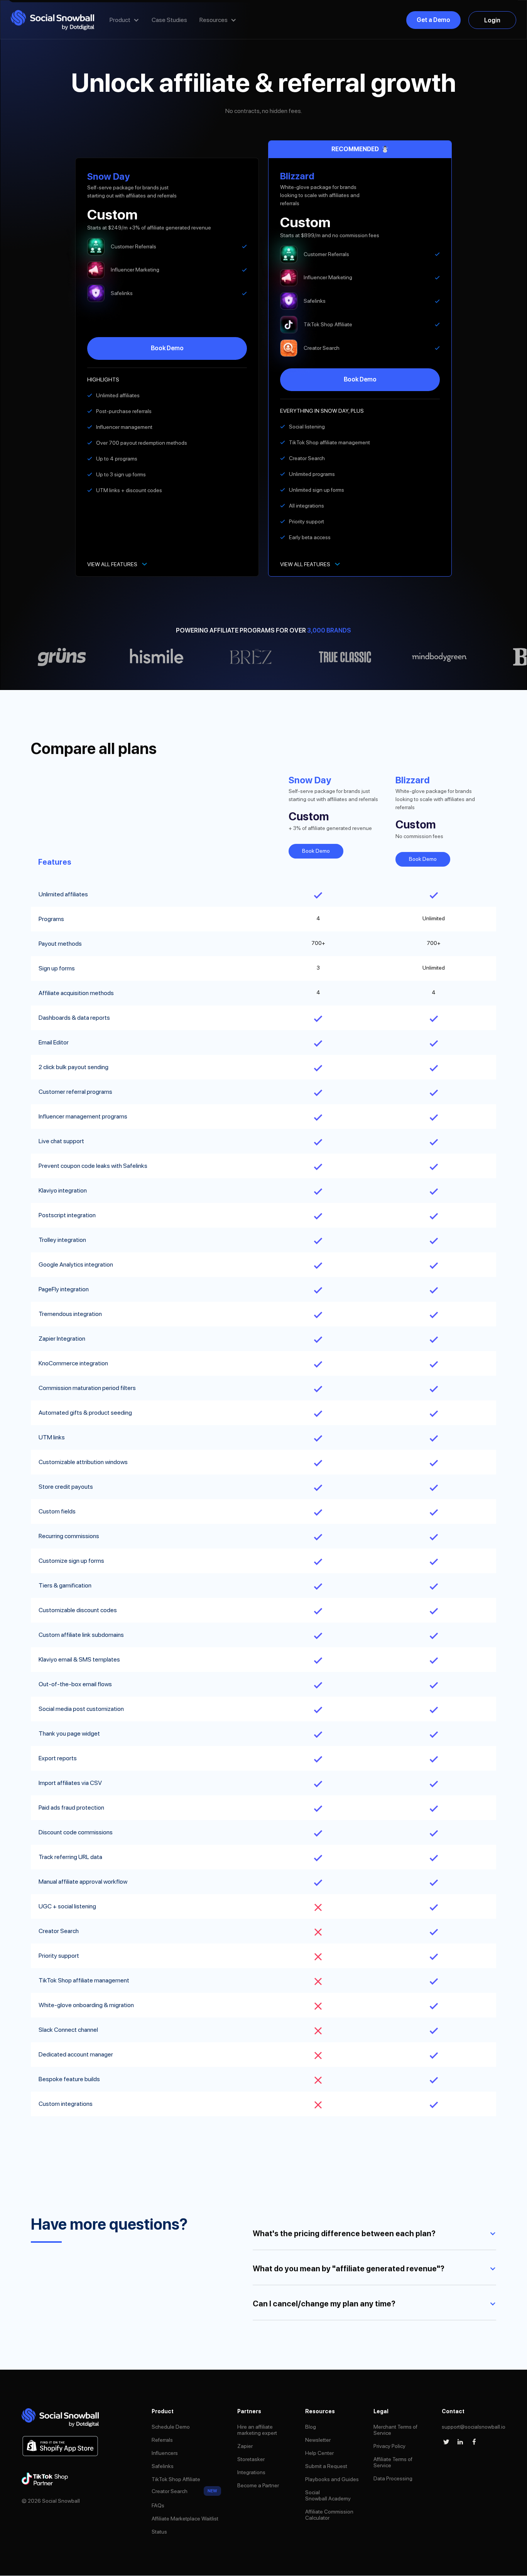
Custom (112, 215)
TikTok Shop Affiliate (176, 2479)
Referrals (162, 2440)
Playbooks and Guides (332, 2479)
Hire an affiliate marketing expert (257, 2430)
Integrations (251, 2472)
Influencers (165, 2453)
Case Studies (169, 20)
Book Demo (167, 348)
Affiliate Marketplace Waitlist (185, 2519)
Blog (311, 2427)
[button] (124, 20)
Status (159, 2532)
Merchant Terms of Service (395, 2430)
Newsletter (318, 2440)
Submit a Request (326, 2466)
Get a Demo (433, 20)
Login (492, 20)
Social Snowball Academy (328, 2495)
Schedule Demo (171, 2427)
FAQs (158, 2505)
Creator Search (170, 2491)
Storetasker (251, 2459)
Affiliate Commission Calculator (329, 2515)
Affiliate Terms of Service (393, 2462)
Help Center (319, 2453)
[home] (52, 20)
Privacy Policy (389, 2446)
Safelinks (163, 2466)
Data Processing (393, 2478)
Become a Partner (258, 2485)
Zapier (245, 2446)
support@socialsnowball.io (474, 2427)
